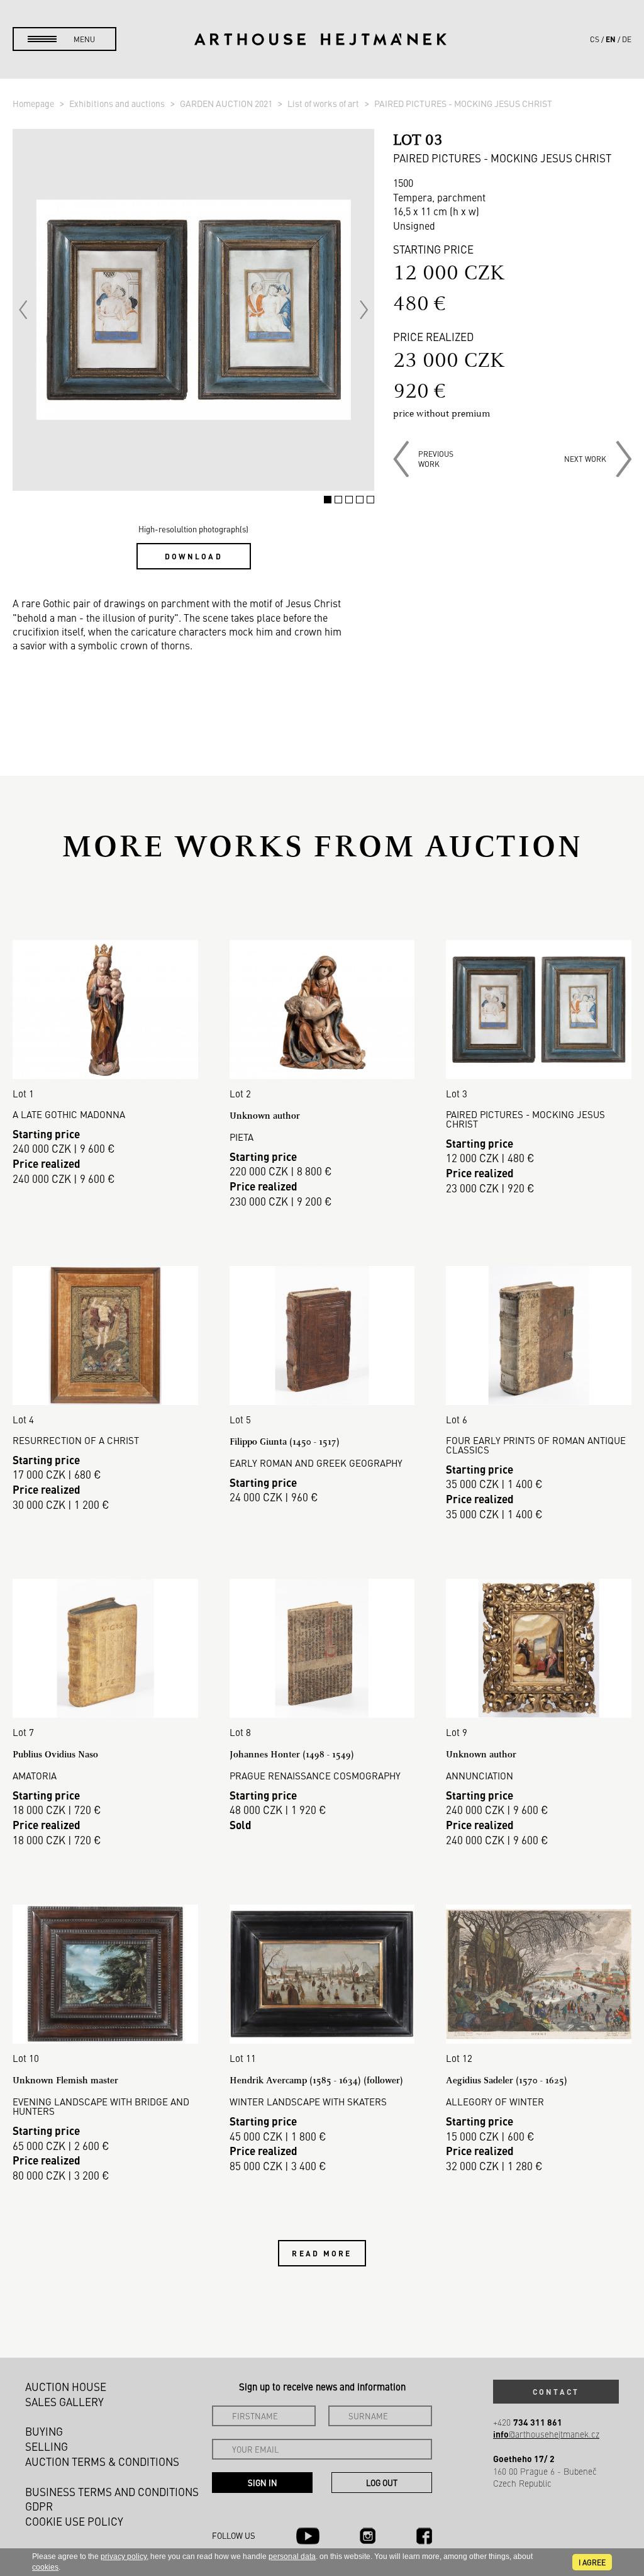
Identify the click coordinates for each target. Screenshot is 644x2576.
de (627, 39)
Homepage (34, 103)
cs (595, 39)
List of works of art (324, 103)
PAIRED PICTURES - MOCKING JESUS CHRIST (463, 103)
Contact (556, 2392)
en (611, 39)
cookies (45, 2567)
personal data (292, 2556)
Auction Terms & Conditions (102, 2461)
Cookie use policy (74, 2521)
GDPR (39, 2506)
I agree (592, 2562)
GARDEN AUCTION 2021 (227, 103)
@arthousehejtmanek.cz (546, 2434)
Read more (322, 2253)
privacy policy (124, 2556)
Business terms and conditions (112, 2492)
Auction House (66, 2387)
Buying (44, 2431)
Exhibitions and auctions (118, 103)
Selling (47, 2446)
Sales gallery (64, 2402)
